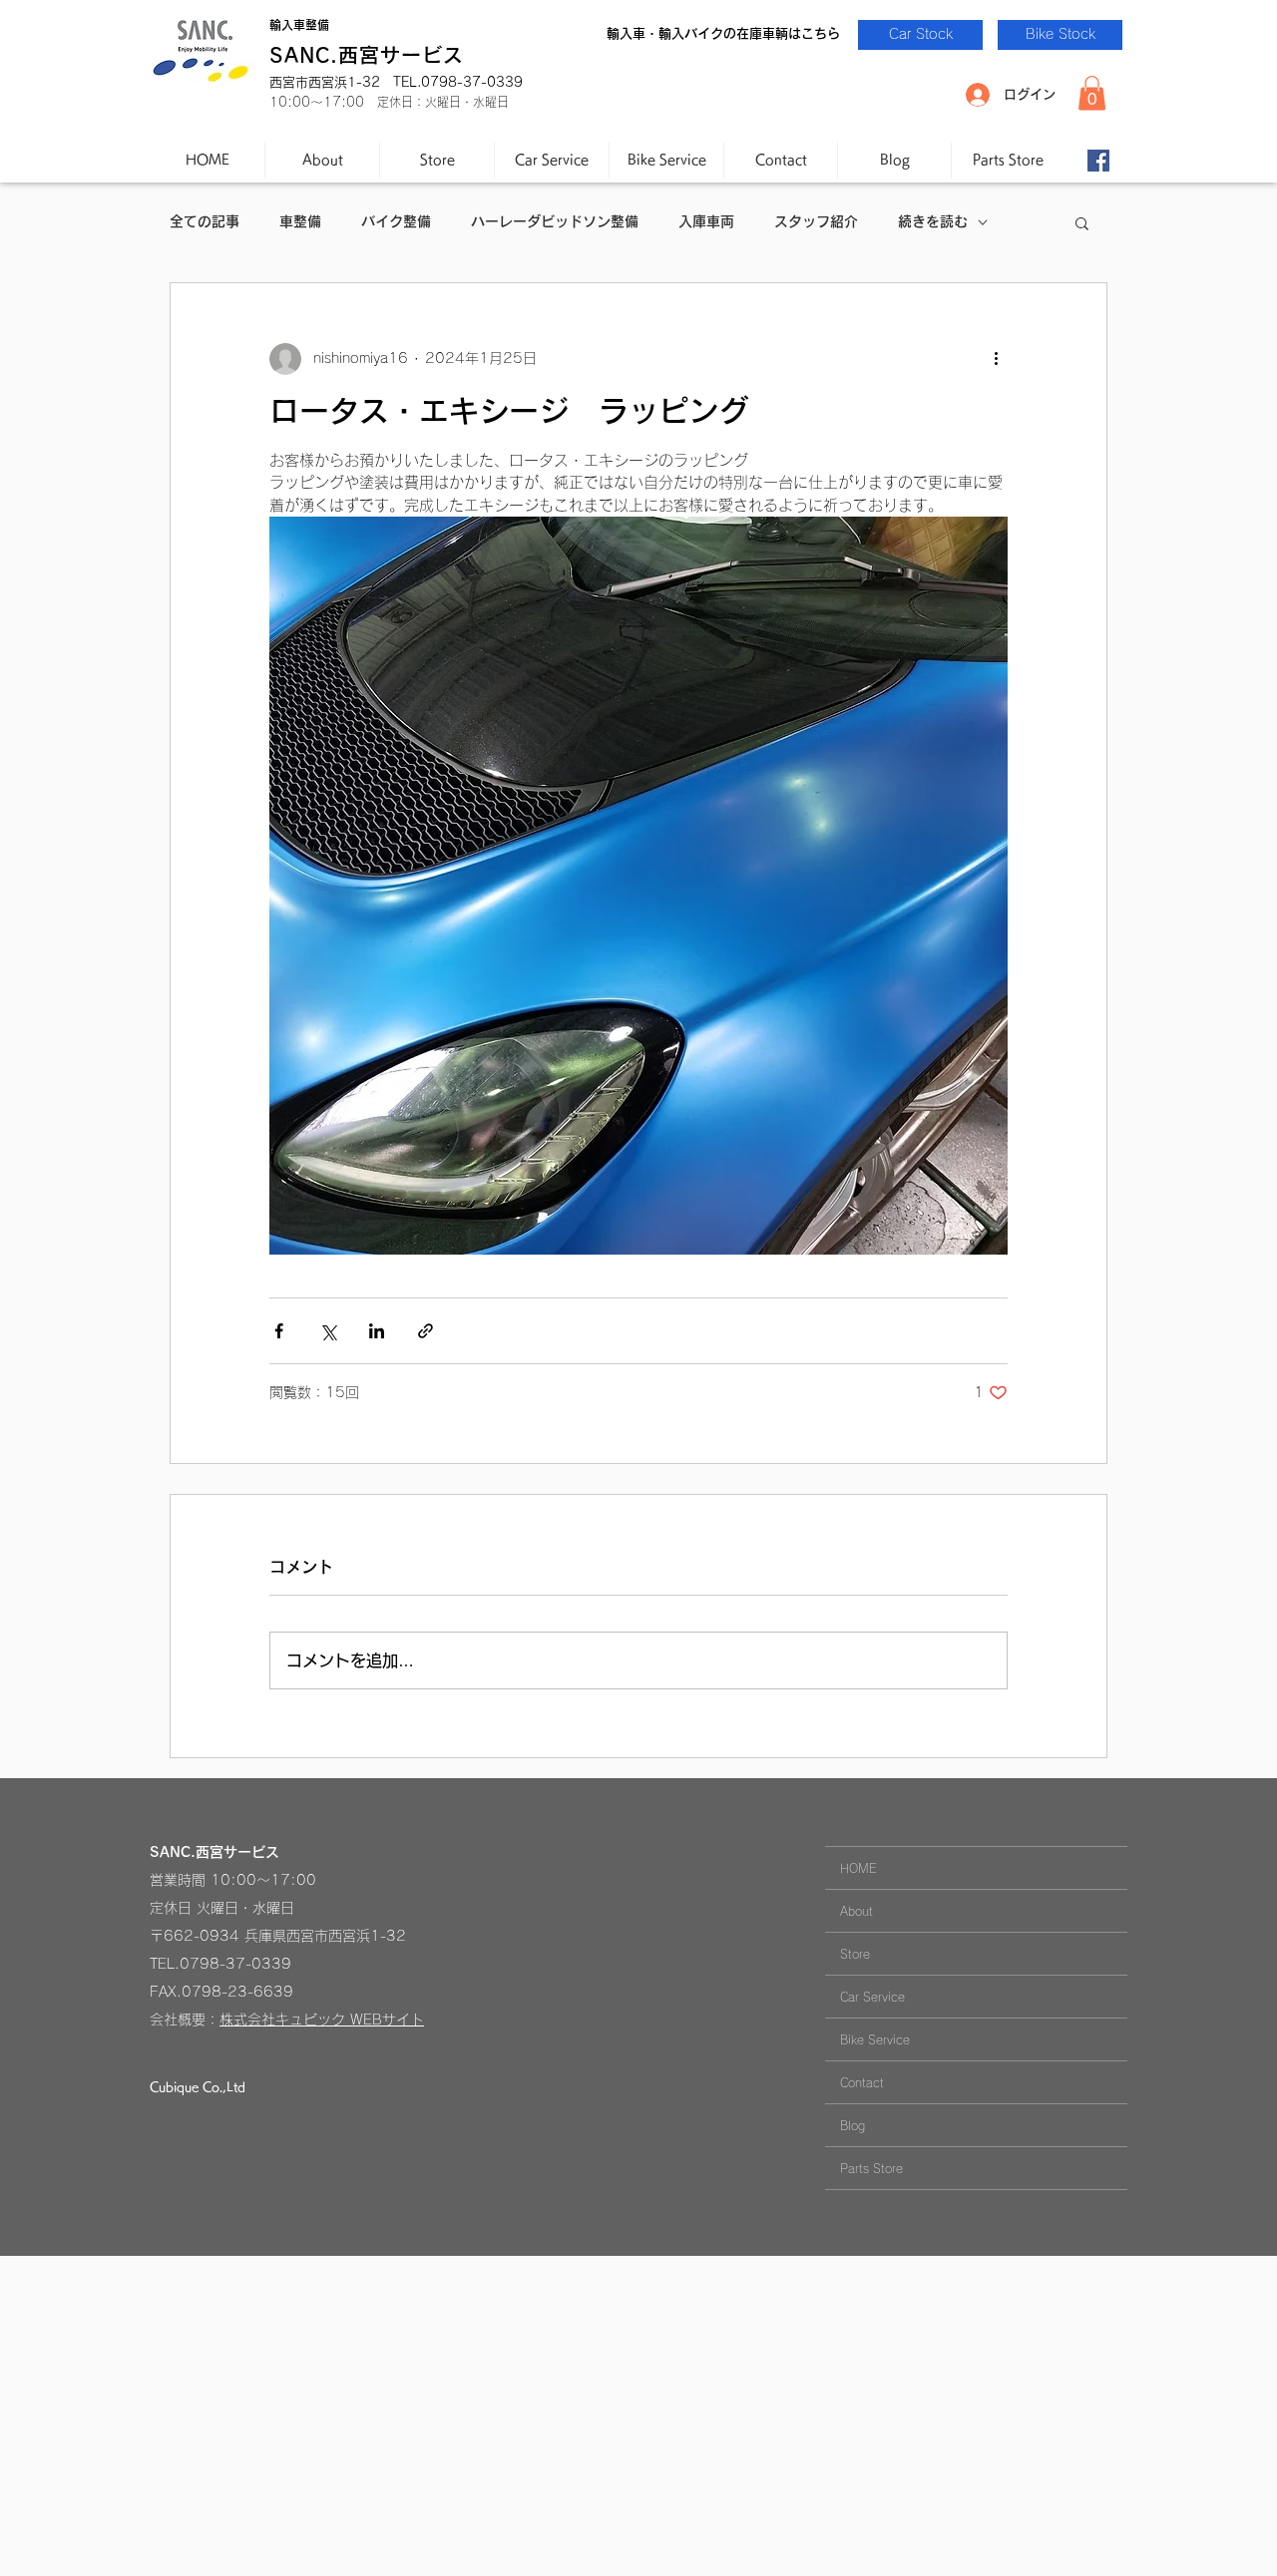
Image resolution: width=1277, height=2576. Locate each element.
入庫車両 (706, 221)
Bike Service (875, 2039)
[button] (1092, 93)
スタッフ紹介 (816, 221)
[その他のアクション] (996, 359)
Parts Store (871, 2168)
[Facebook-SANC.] (1098, 161)
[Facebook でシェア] (279, 1331)
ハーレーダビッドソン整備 (555, 221)
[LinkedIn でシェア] (377, 1331)
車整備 (300, 221)
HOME (858, 1868)
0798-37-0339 (235, 1964)
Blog (852, 2125)
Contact (862, 2082)
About (856, 1911)
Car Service (872, 1997)
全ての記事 (205, 221)
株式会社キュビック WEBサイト (322, 2020)
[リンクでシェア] (426, 1331)
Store (855, 1954)
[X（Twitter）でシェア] (328, 1331)
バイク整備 (396, 221)
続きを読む (933, 221)
